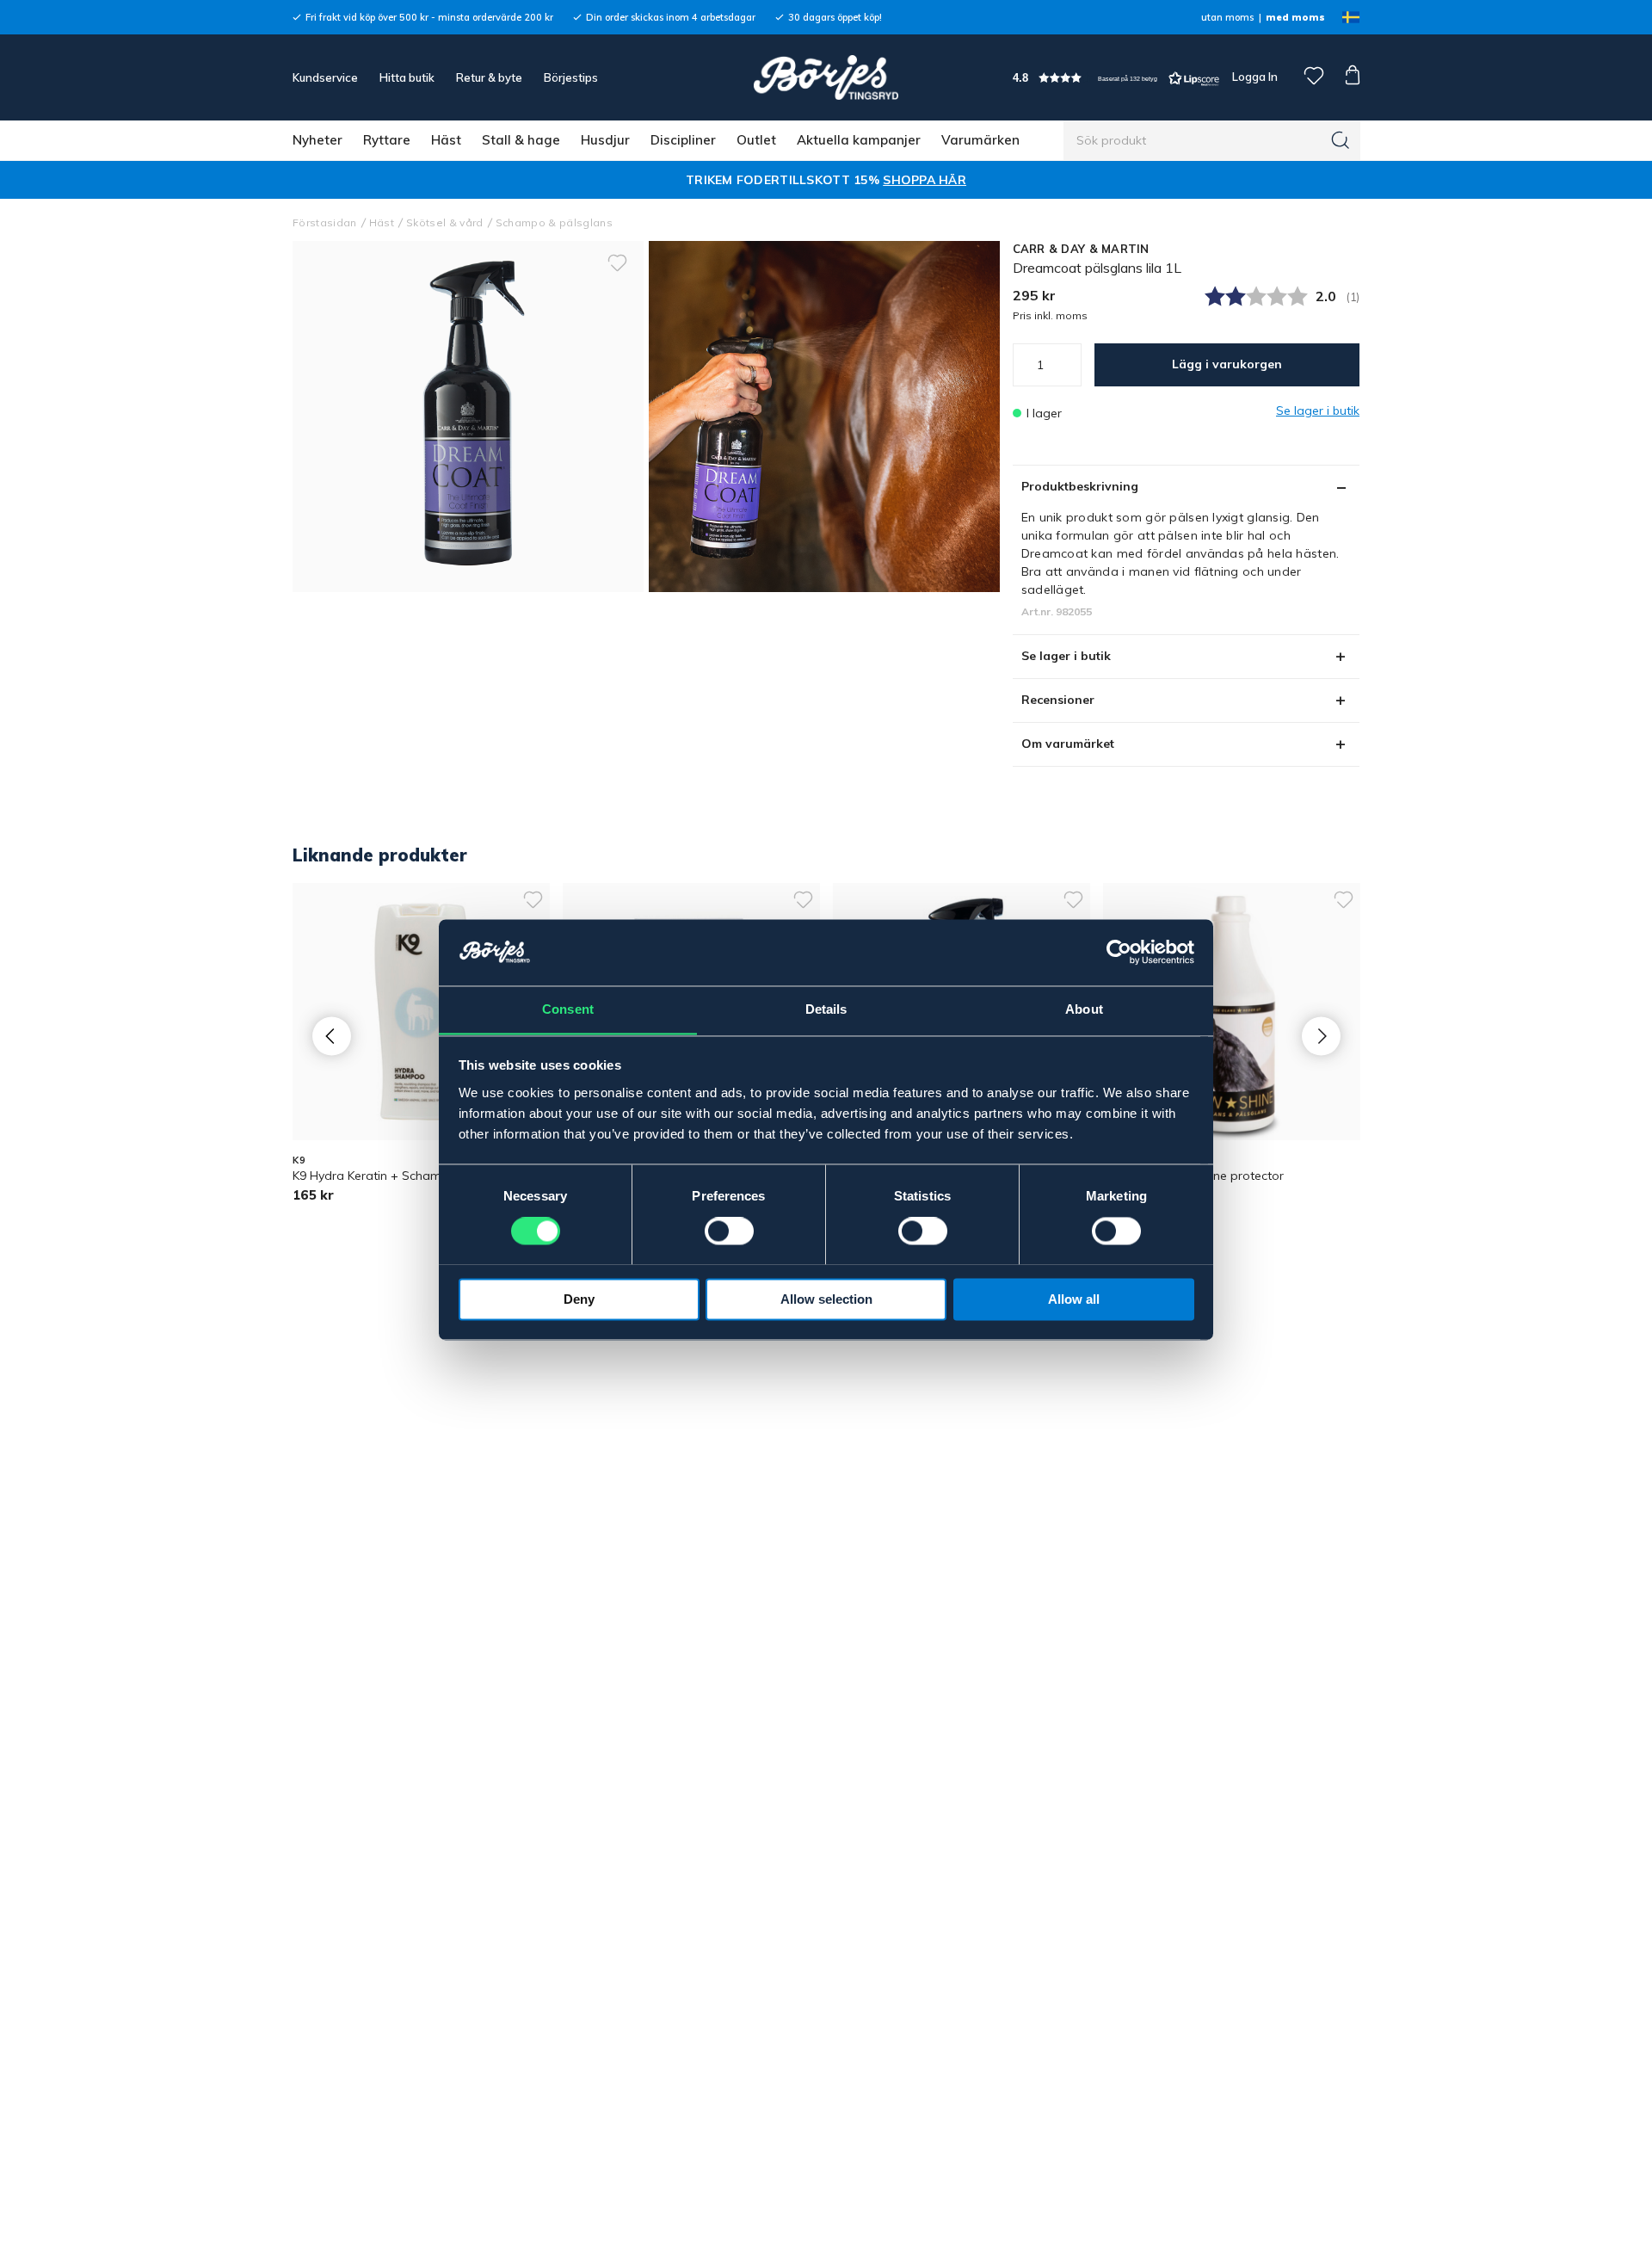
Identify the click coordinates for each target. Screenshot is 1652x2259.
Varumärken (980, 140)
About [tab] (1084, 1009)
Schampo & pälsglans (554, 222)
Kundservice (325, 77)
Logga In (1254, 77)
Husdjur (605, 140)
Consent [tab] (568, 1009)
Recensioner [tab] (1058, 700)
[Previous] (332, 1036)
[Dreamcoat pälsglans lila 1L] (824, 417)
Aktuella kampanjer (859, 140)
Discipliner (683, 140)
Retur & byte (489, 77)
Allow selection (826, 1299)
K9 (299, 1160)
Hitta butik (407, 77)
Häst (446, 140)
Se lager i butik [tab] (1066, 656)
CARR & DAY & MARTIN (1081, 249)
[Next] (1321, 1036)
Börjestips (571, 77)
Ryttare (387, 140)
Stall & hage (521, 140)
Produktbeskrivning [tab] (1080, 486)
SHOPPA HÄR (925, 180)
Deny (579, 1299)
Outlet (756, 140)
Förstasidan (325, 222)
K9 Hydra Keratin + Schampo (375, 1176)
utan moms (1227, 17)
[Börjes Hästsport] (826, 77)
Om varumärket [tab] (1068, 744)
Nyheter (317, 140)
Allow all (1074, 1299)
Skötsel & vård (445, 222)
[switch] (729, 1231)
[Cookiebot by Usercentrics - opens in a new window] (1119, 952)
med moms (1295, 17)
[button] (1116, 78)
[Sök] (1341, 140)
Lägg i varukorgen (1227, 364)
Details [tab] (826, 1009)
